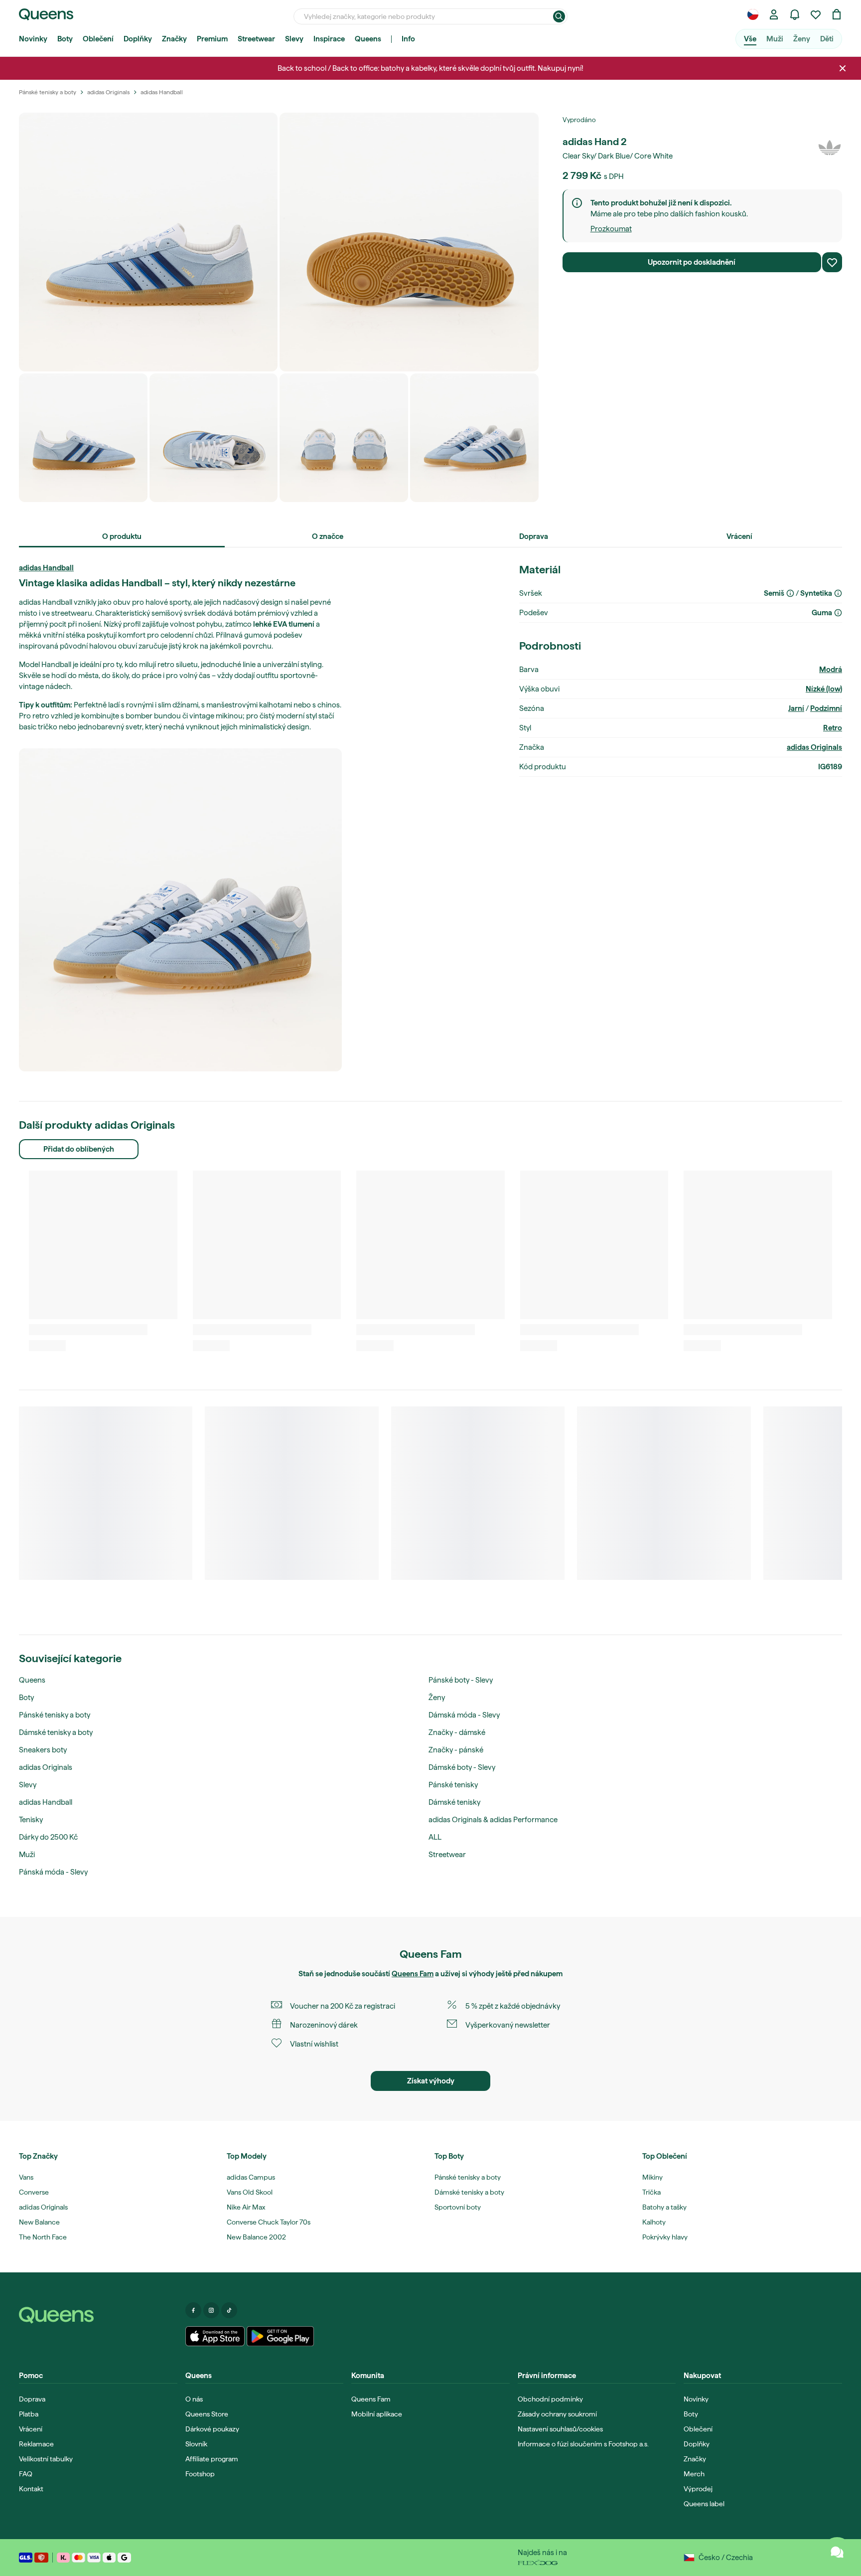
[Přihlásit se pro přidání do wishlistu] (832, 262)
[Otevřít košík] (837, 14)
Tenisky (31, 1820)
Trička (651, 2192)
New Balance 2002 (256, 2237)
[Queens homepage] (46, 14)
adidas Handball (46, 568)
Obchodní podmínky (550, 2399)
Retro (833, 728)
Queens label (704, 2504)
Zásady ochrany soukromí (557, 2414)
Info (408, 39)
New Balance (39, 2222)
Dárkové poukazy (212, 2429)
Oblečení (98, 39)
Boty (65, 39)
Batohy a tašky (664, 2207)
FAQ (26, 2474)
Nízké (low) (824, 689)
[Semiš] (790, 593)
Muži (775, 39)
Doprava (32, 2399)
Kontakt (31, 2489)
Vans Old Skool (250, 2192)
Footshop (200, 2474)
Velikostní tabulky (46, 2459)
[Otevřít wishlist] (816, 14)
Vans (26, 2177)
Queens (368, 39)
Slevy (294, 39)
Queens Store (207, 2414)
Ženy (802, 39)
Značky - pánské (456, 1750)
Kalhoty (654, 2222)
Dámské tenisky (454, 1802)
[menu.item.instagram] (211, 2310)
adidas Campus (251, 2177)
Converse (34, 2192)
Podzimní (826, 708)
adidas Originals (814, 747)
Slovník (196, 2444)
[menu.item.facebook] (193, 2310)
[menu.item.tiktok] (229, 2310)
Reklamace (36, 2444)
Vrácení (31, 2429)
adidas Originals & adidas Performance (493, 1820)
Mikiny (652, 2177)
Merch (694, 2474)
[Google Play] (280, 2336)
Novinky (33, 39)
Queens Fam (413, 1974)
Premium (212, 39)
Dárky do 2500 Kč (48, 1837)
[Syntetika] (838, 593)
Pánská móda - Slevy (53, 1872)
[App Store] (215, 2336)
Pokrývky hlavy (665, 2237)
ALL (435, 1837)
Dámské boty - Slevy (462, 1767)
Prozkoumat (611, 229)
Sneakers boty (43, 1750)
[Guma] (838, 613)
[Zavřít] (843, 68)
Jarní (796, 708)
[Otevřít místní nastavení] (753, 14)
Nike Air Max (246, 2207)
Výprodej (698, 2489)
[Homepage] (98, 2315)
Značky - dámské (457, 1732)
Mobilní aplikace (377, 2414)
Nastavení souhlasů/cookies (560, 2429)
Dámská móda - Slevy (464, 1715)
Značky (174, 39)
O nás (194, 2399)
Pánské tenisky (453, 1785)
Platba (29, 2414)
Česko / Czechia (726, 2558)
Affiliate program (212, 2459)
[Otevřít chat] (837, 2552)
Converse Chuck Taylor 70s (269, 2222)
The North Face (43, 2237)
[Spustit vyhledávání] (559, 16)
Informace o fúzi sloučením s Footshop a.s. (583, 2444)
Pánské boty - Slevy (461, 1680)
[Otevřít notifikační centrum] (795, 14)
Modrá (831, 670)
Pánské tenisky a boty (55, 1715)
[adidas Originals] (830, 148)
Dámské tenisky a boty (56, 1732)
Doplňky (138, 39)
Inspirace (329, 39)
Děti (827, 39)
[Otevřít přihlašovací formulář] (774, 14)
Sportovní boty (458, 2207)
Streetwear (256, 39)
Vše (750, 39)
